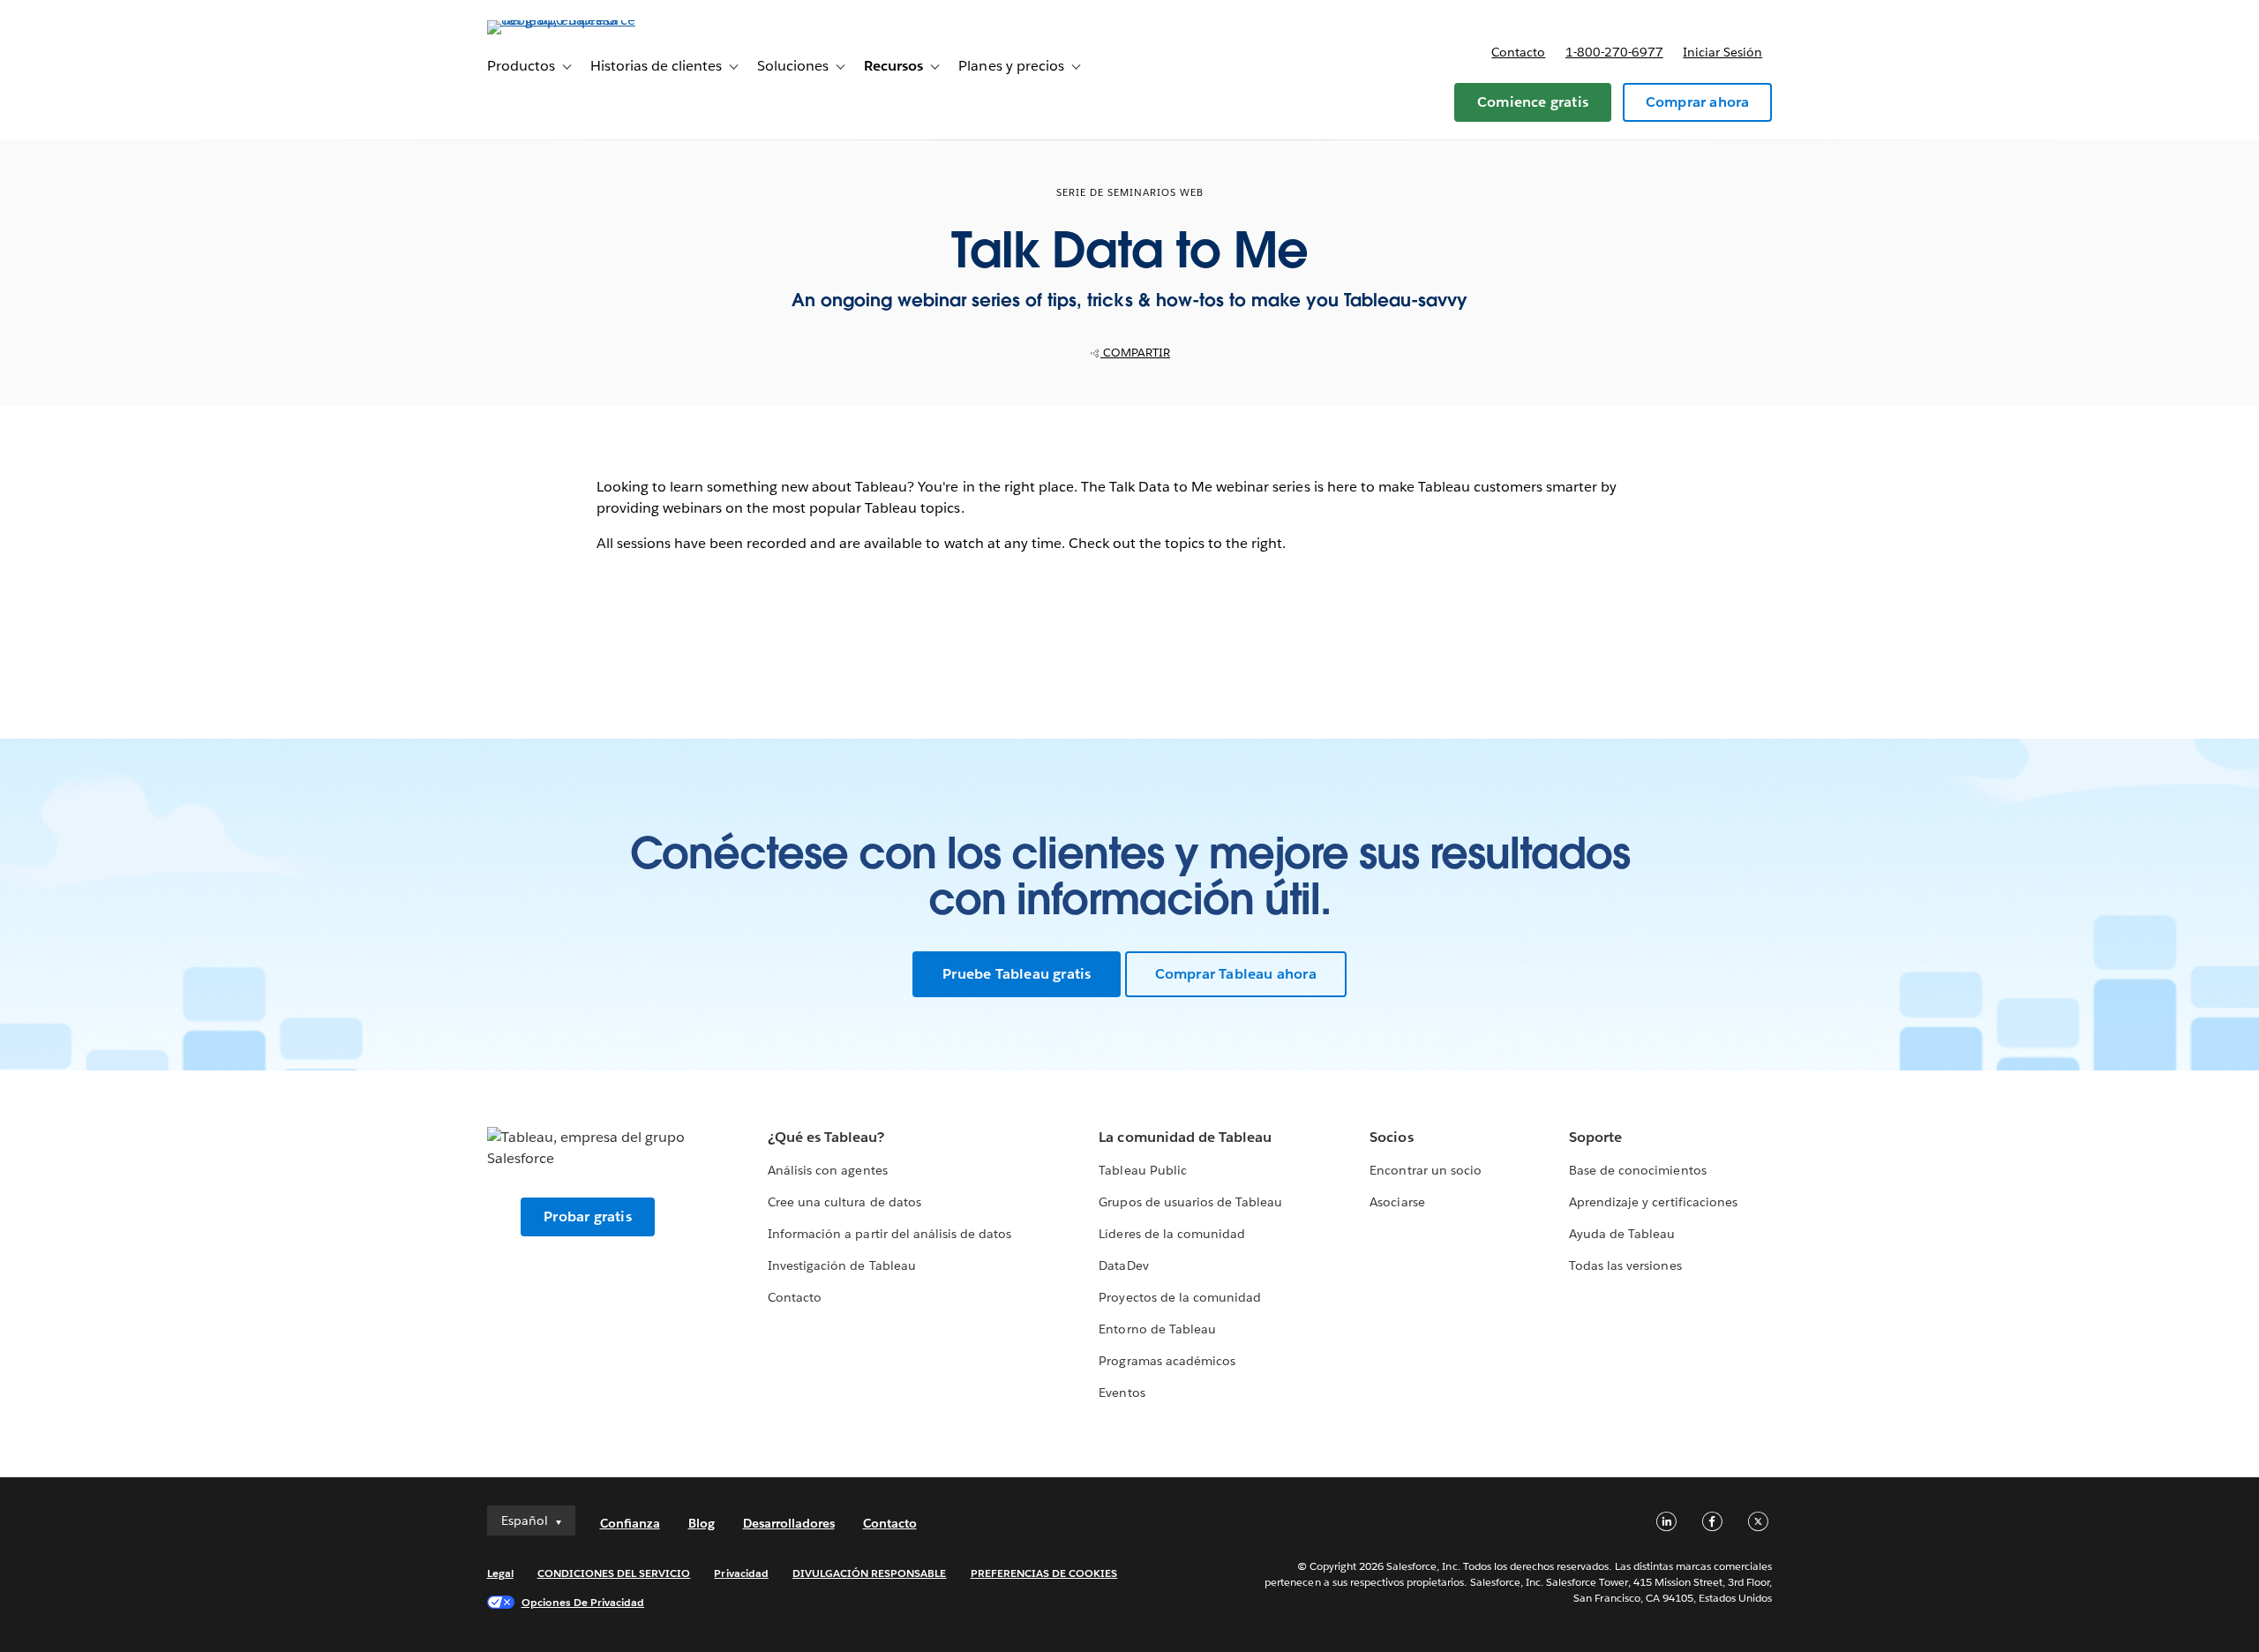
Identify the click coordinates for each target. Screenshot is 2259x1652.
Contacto (1518, 52)
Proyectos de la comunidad (1179, 1297)
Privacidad (741, 1573)
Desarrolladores (789, 1523)
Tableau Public (1142, 1170)
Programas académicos (1167, 1361)
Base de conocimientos (1637, 1170)
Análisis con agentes (827, 1170)
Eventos (1122, 1393)
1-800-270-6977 (1614, 52)
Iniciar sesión (1722, 52)
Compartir (1135, 353)
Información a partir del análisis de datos (889, 1234)
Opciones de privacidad (583, 1602)
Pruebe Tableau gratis (1017, 974)
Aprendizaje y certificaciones (1653, 1202)
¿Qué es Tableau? (826, 1137)
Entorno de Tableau (1157, 1329)
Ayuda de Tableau (1622, 1234)
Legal (500, 1573)
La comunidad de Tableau (1185, 1137)
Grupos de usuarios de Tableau (1190, 1202)
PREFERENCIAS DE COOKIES (1044, 1573)
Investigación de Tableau (841, 1265)
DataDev (1123, 1265)
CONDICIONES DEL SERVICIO (614, 1573)
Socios (1391, 1137)
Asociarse (1397, 1202)
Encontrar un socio (1425, 1170)
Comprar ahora (1698, 102)
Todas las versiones (1625, 1265)
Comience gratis (1533, 102)
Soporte (1595, 1137)
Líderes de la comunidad (1171, 1234)
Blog (702, 1523)
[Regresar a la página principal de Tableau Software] (562, 20)
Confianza (630, 1523)
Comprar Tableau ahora (1236, 974)
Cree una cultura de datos (844, 1202)
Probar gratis (588, 1216)
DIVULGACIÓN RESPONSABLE (870, 1573)
